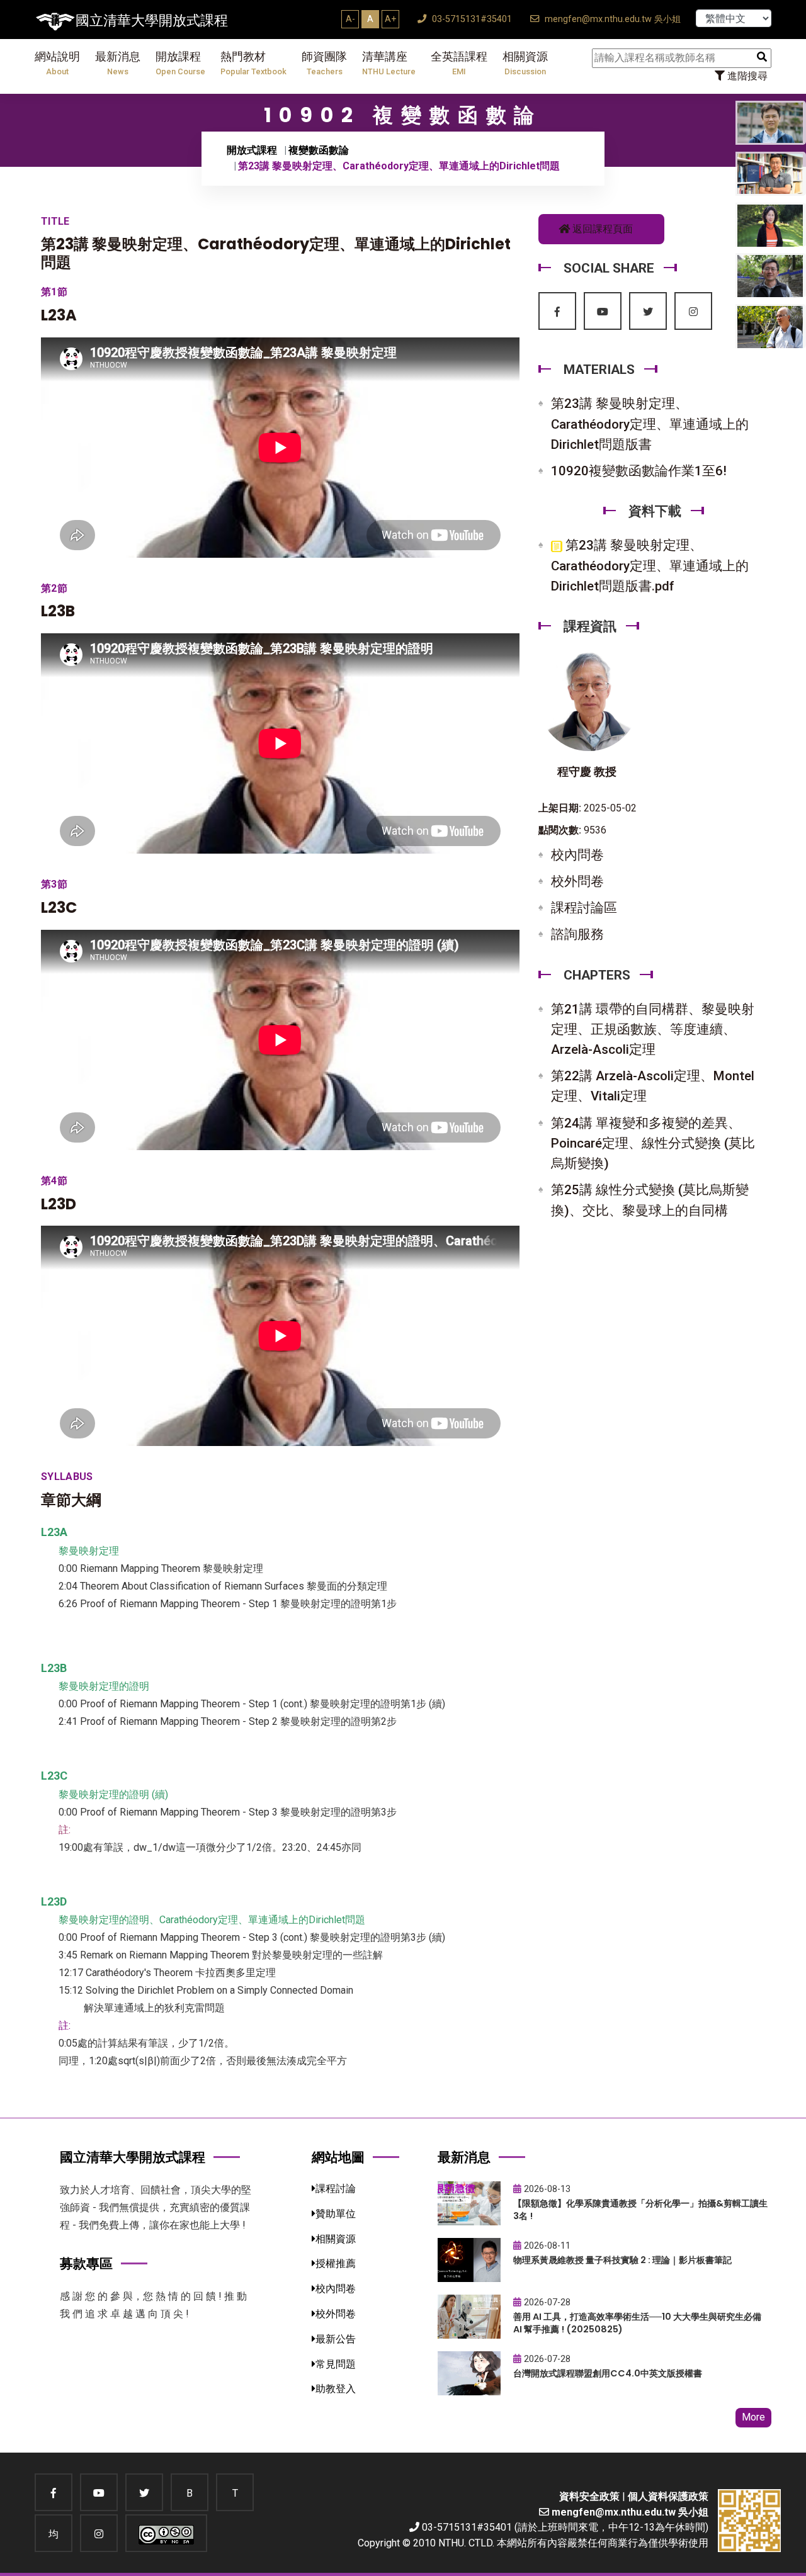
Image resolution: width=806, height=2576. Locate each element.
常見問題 (336, 2364)
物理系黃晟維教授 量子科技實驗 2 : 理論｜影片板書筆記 (622, 2260)
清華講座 (389, 63)
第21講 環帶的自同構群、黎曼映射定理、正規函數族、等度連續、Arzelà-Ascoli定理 (653, 1029)
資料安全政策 (589, 2496)
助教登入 (336, 2389)
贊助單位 (336, 2214)
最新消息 (118, 63)
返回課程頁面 (601, 229)
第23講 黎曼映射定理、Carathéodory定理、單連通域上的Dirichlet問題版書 (650, 424)
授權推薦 (336, 2263)
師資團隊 (324, 63)
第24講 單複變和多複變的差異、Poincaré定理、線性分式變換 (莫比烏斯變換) (653, 1143)
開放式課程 (252, 150)
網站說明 (57, 63)
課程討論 (336, 2189)
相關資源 (525, 63)
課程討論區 (584, 908)
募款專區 (86, 2263)
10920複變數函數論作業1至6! (639, 471)
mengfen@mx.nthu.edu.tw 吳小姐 (611, 19)
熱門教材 (253, 63)
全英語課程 (459, 63)
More (753, 2417)
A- (350, 19)
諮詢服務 (577, 934)
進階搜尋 (746, 76)
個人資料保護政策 (668, 2496)
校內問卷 (577, 855)
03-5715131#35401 (471, 19)
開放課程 (180, 63)
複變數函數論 (319, 150)
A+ (390, 19)
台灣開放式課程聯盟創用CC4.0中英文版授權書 (608, 2373)
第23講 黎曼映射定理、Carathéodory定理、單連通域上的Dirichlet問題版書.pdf (650, 565)
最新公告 (336, 2339)
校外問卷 (577, 881)
